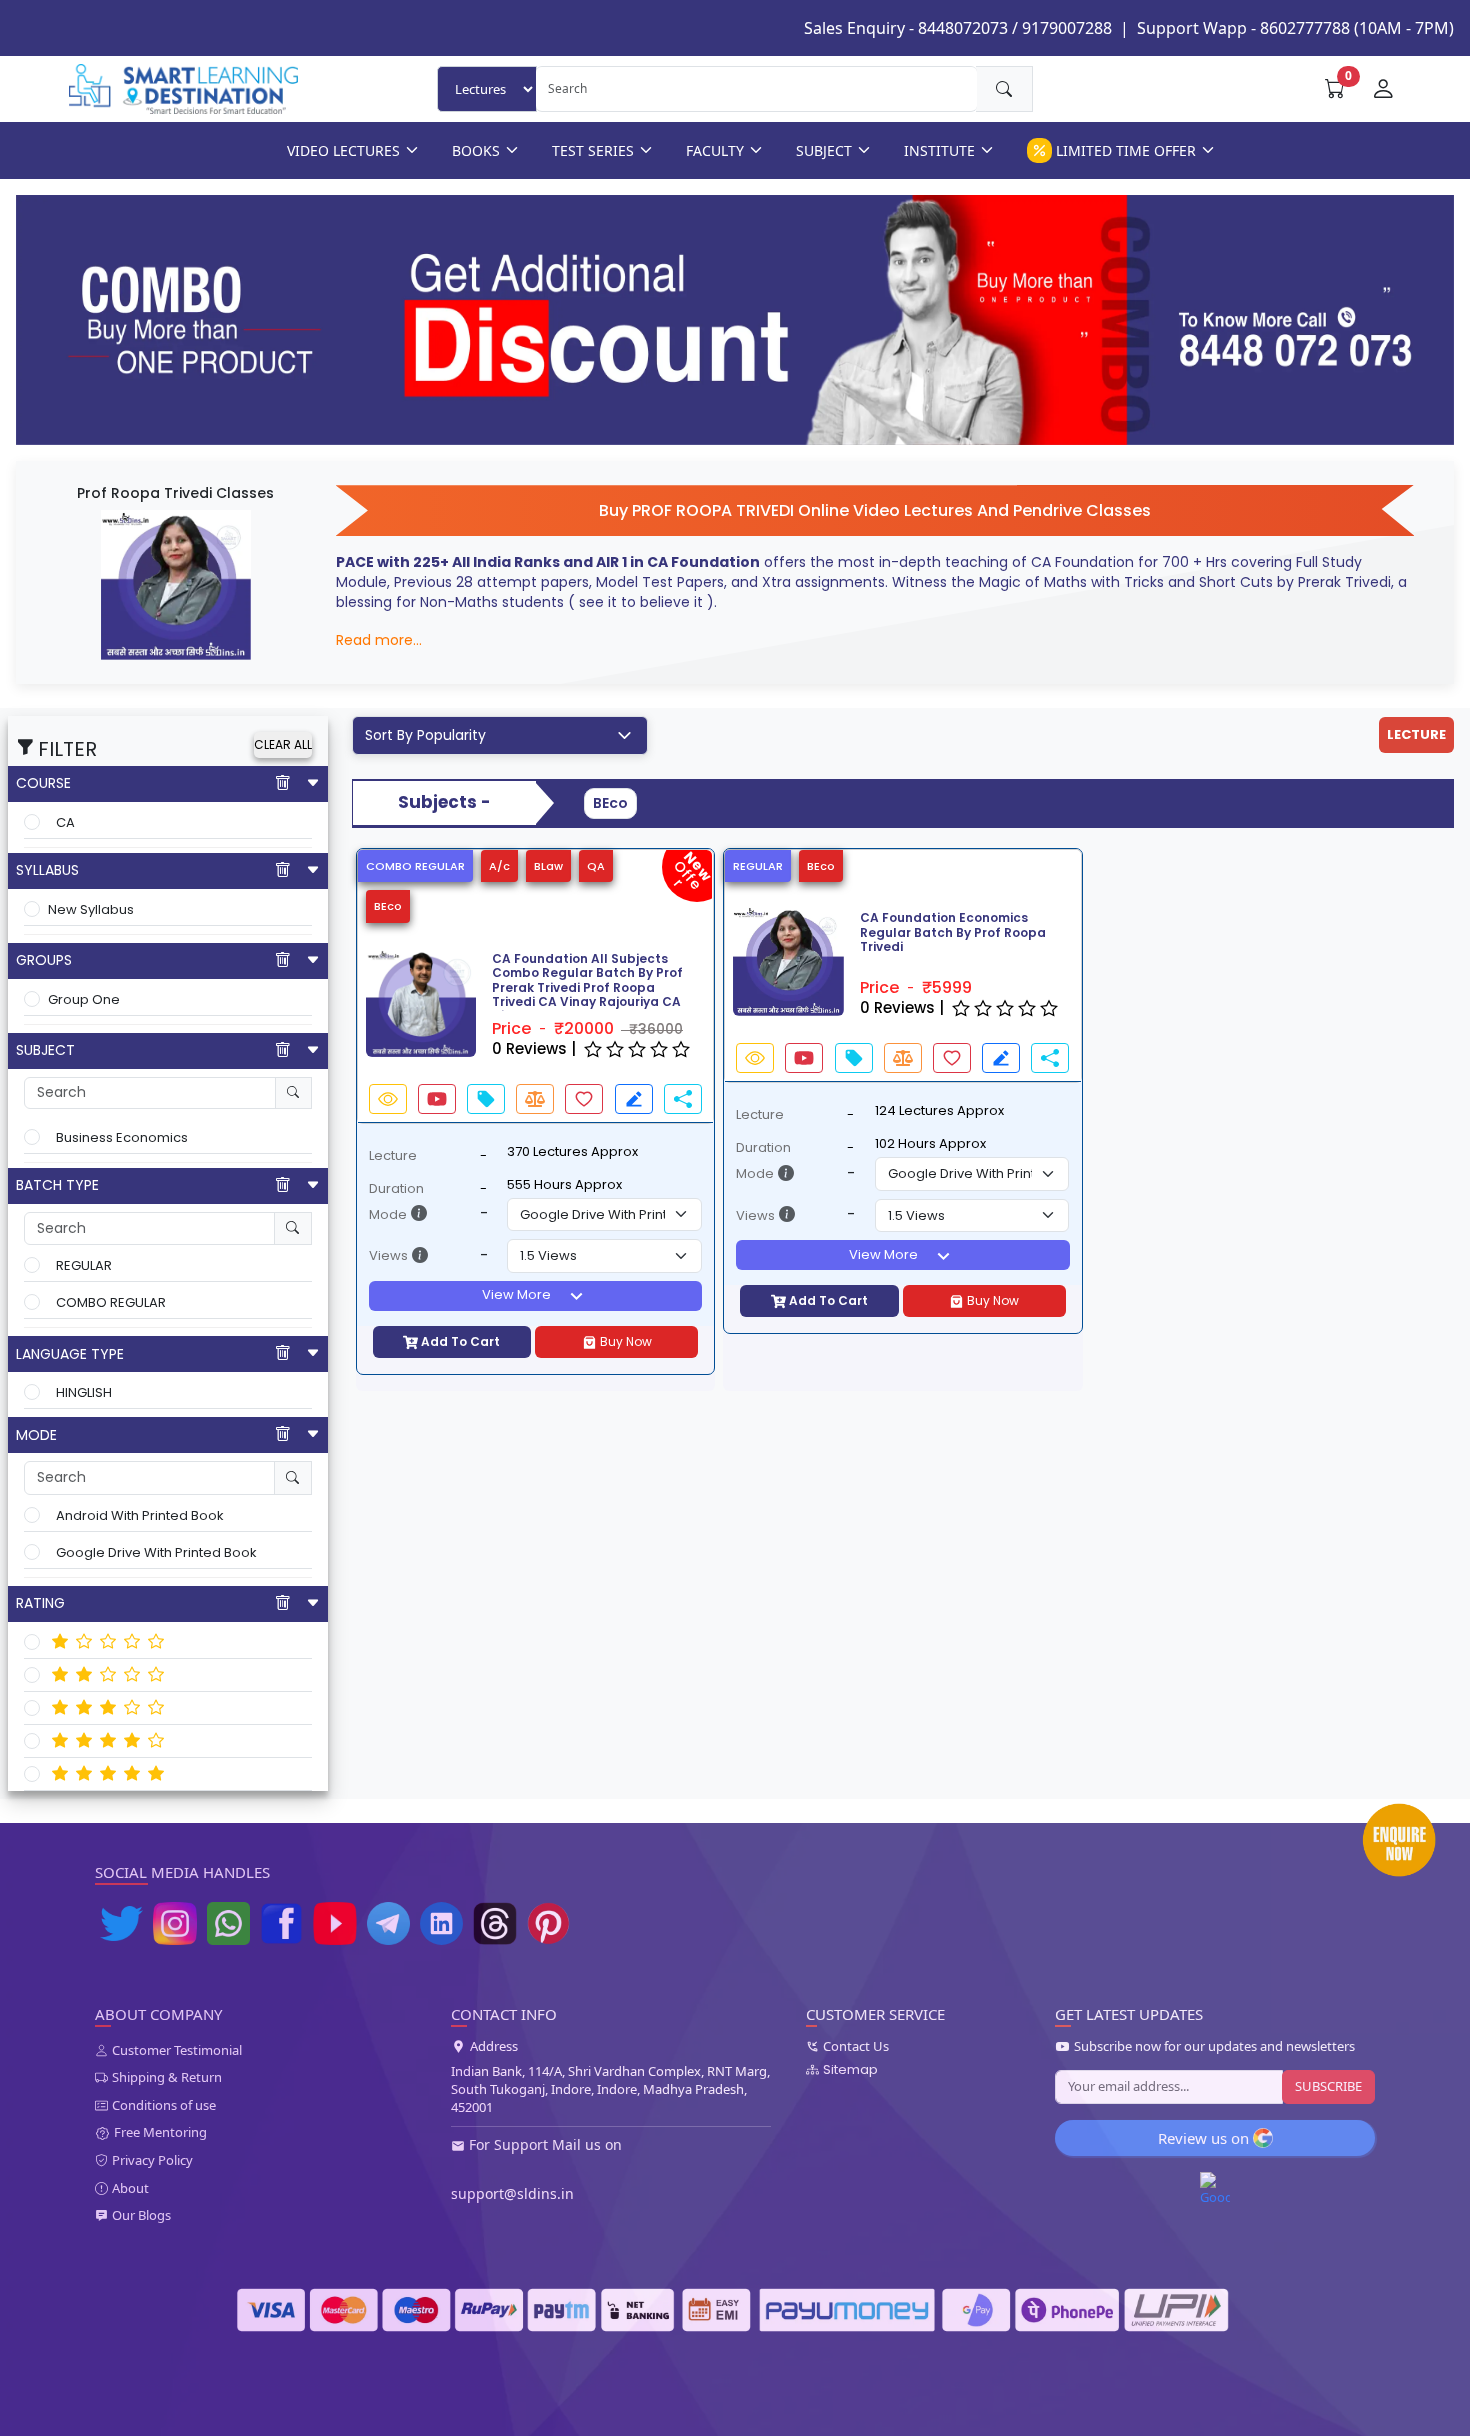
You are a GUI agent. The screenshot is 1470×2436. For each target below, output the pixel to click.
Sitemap (850, 2070)
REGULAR (84, 1265)
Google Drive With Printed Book (156, 1552)
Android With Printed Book (140, 1515)
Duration (396, 1188)
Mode (388, 1214)
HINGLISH (84, 1392)
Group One (84, 999)
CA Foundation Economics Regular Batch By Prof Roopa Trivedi (953, 932)
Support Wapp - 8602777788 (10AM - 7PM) (1295, 28)
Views (388, 1255)
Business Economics (122, 1137)
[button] (367, 1002)
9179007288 (1067, 28)
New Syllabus (91, 909)
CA (65, 822)
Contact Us (856, 2047)
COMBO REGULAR (111, 1302)
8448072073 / (968, 28)
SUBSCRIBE (1328, 2086)
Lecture (393, 1155)
